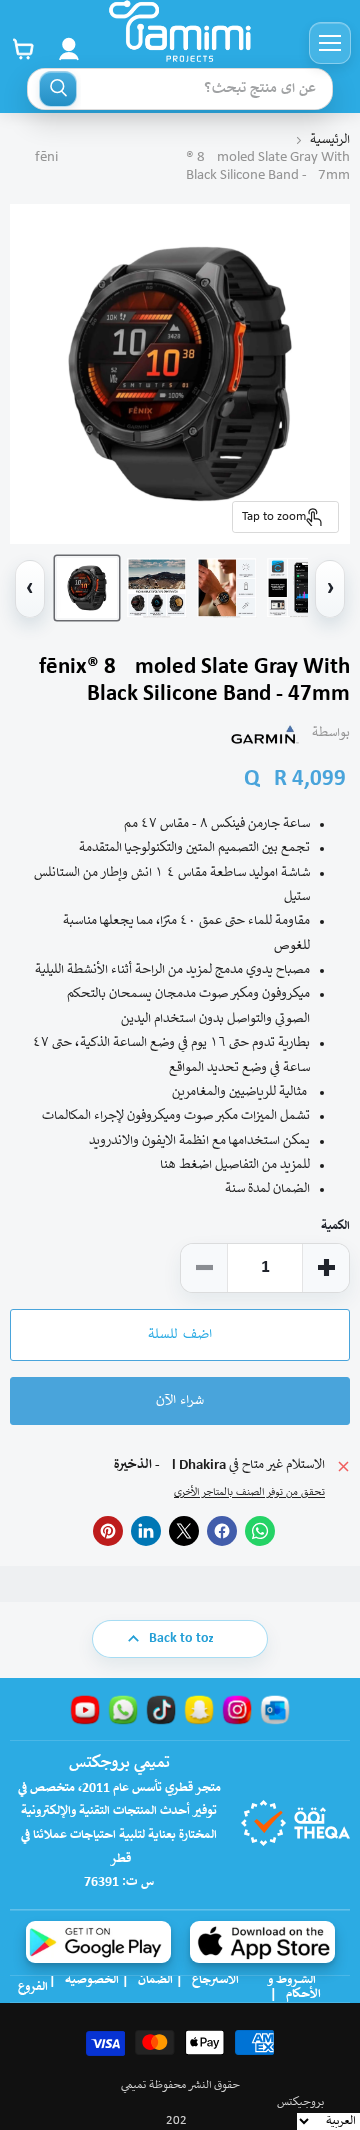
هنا (168, 1165)
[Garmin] (265, 734)
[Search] (58, 89)
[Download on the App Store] (262, 1942)
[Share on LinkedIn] (146, 1531)
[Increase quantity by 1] (326, 1268)
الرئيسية (330, 140)
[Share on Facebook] (222, 1531)
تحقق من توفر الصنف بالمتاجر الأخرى (249, 1493)
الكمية (335, 1226)
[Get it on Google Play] (98, 1942)
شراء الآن (180, 1401)
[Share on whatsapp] (260, 1531)
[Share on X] (184, 1531)
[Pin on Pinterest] (108, 1531)
